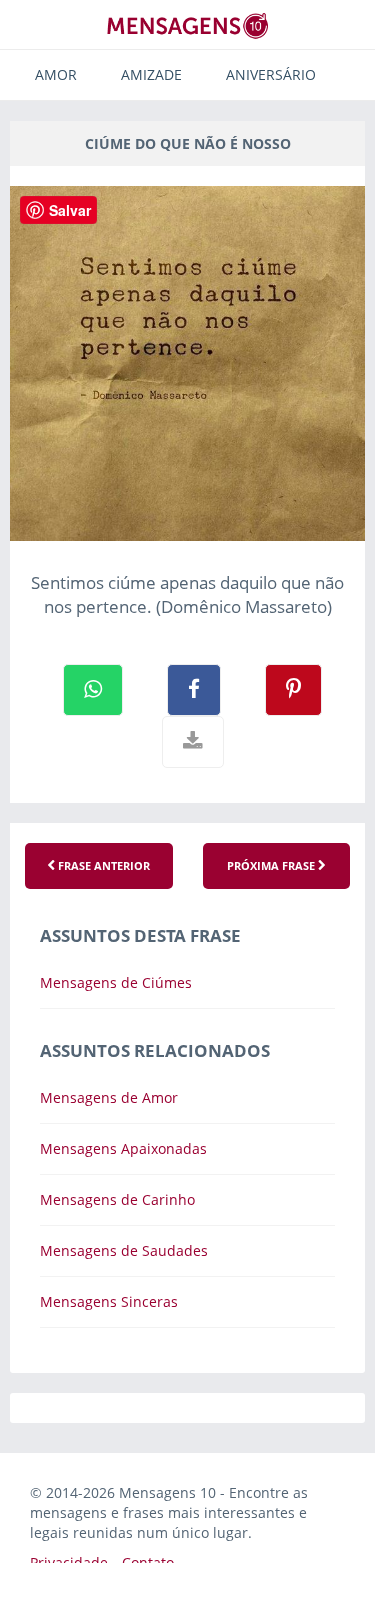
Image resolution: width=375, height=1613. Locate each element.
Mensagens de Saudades (124, 1250)
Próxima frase (272, 865)
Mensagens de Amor (109, 1097)
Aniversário (271, 74)
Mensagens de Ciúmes (116, 982)
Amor (56, 74)
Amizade (151, 74)
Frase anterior (102, 865)
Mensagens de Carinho (117, 1199)
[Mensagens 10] (188, 25)
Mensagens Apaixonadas (123, 1148)
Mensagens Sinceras (109, 1301)
